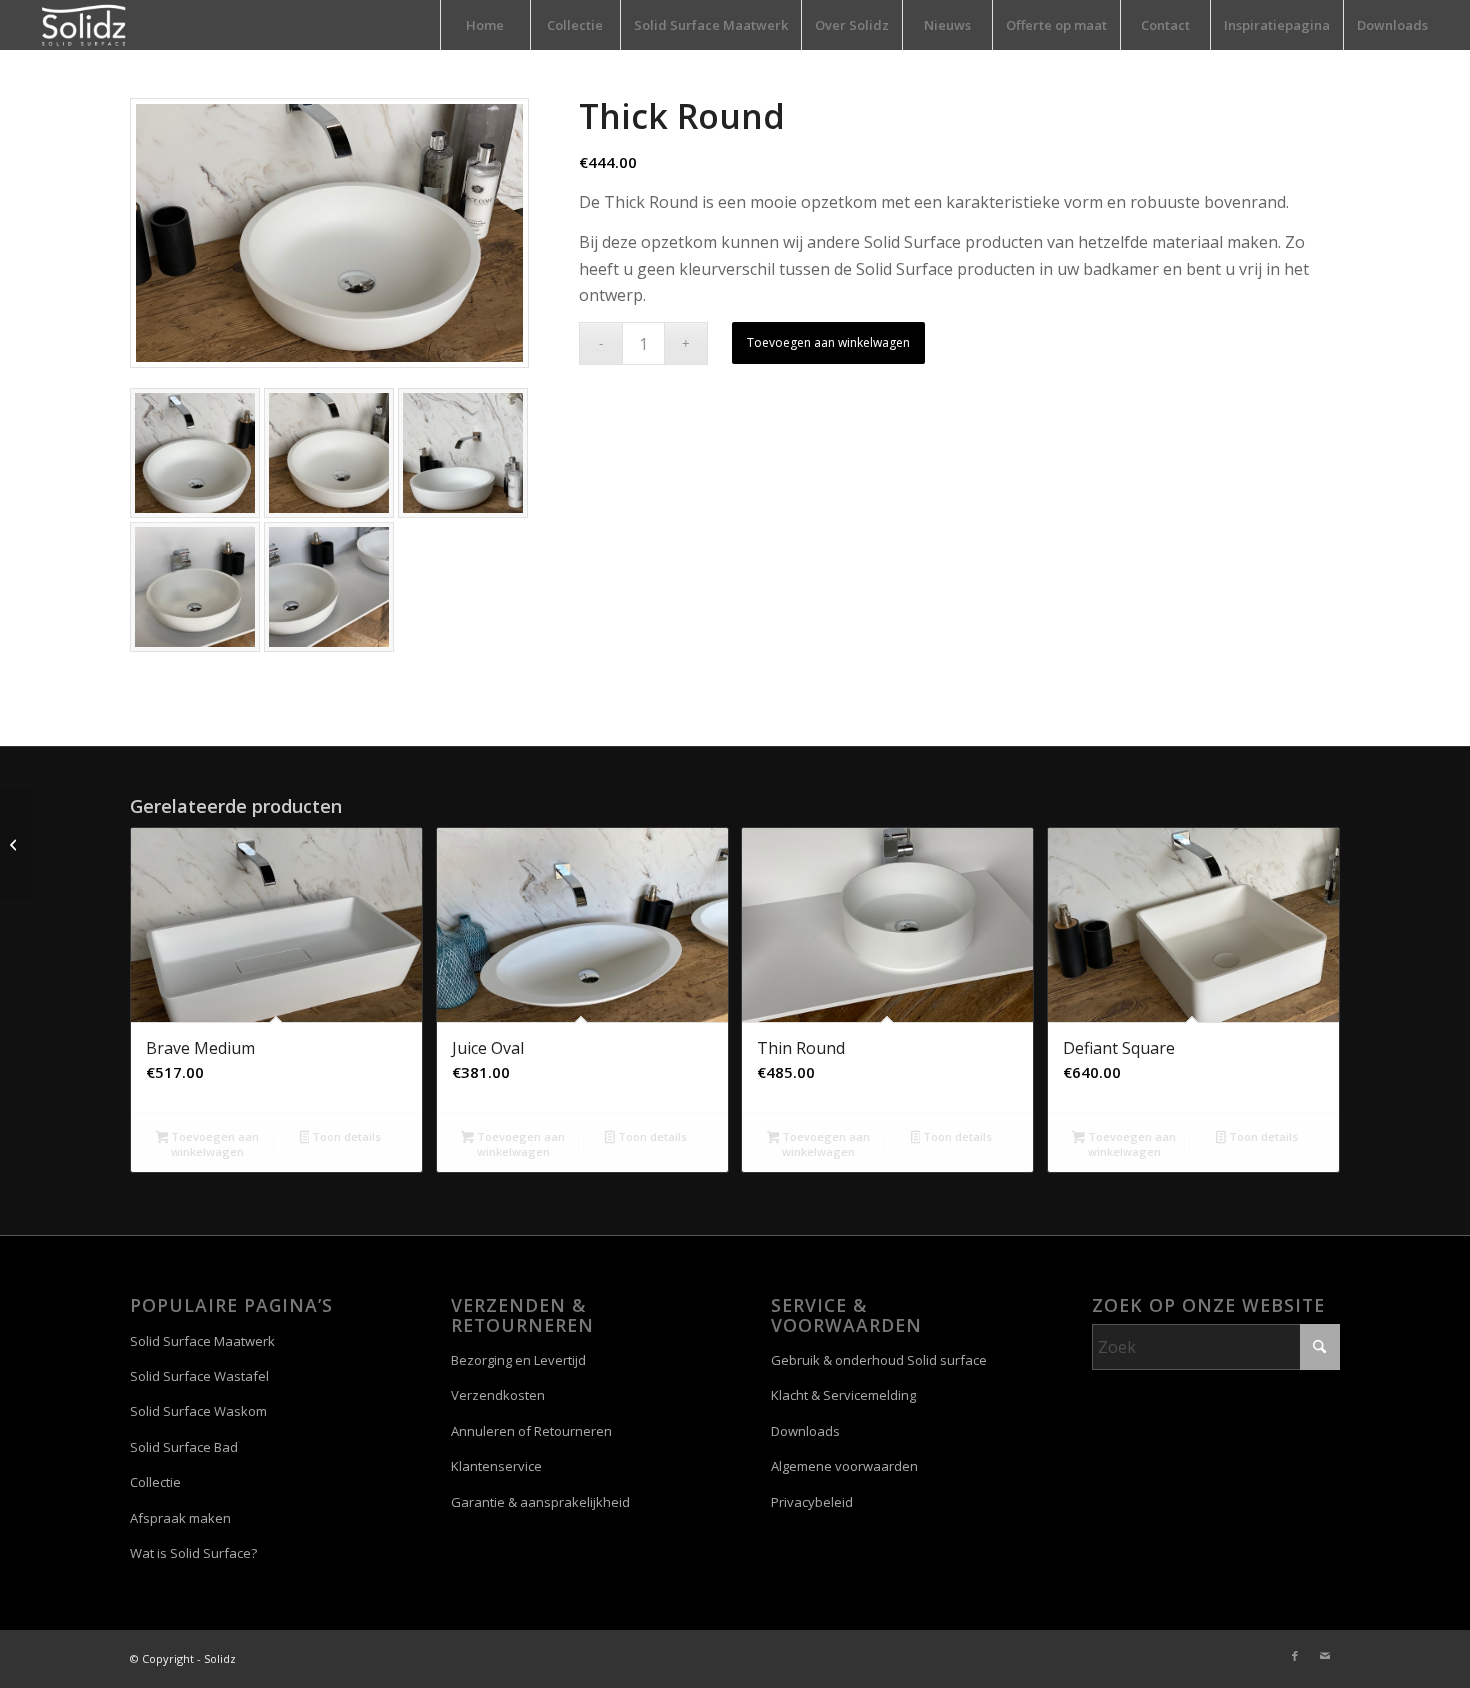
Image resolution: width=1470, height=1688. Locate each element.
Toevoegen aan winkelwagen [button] (213, 1144)
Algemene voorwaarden (844, 1466)
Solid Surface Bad (184, 1447)
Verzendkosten (498, 1395)
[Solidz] (83, 25)
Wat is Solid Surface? (193, 1553)
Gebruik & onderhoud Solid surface (879, 1360)
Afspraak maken (180, 1518)
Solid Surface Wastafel (199, 1376)
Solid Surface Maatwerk (202, 1341)
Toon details (345, 1136)
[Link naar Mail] (1325, 1656)
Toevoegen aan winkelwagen (828, 342)
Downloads (805, 1431)
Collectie (155, 1482)
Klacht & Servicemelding (843, 1395)
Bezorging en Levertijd (518, 1360)
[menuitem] (485, 25)
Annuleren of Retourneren (531, 1431)
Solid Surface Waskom (198, 1411)
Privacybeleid (812, 1502)
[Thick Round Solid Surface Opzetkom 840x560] (329, 233)
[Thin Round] (15, 844)
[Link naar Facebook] (1295, 1656)
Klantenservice (496, 1466)
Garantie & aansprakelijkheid (540, 1502)
